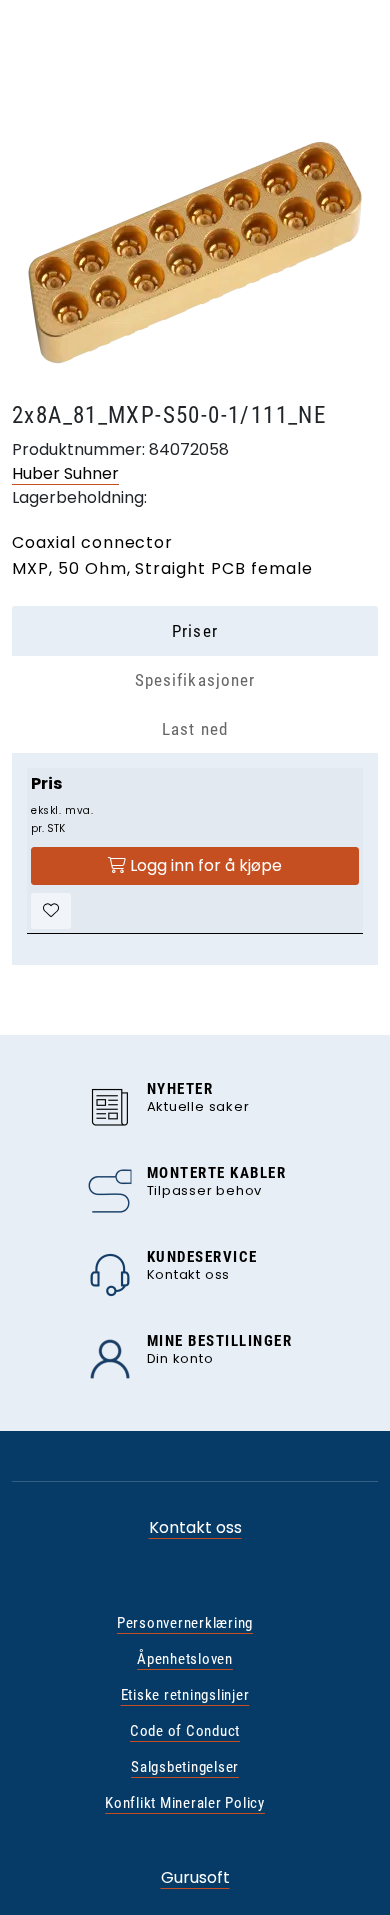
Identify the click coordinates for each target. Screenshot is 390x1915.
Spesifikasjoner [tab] (194, 680)
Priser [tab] (194, 631)
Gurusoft (195, 1877)
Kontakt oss (195, 1527)
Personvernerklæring (185, 1623)
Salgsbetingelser (185, 1767)
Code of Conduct (185, 1731)
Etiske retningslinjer (185, 1695)
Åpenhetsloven (185, 1659)
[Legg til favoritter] (51, 911)
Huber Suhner (65, 473)
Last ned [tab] (194, 729)
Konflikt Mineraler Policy (185, 1803)
